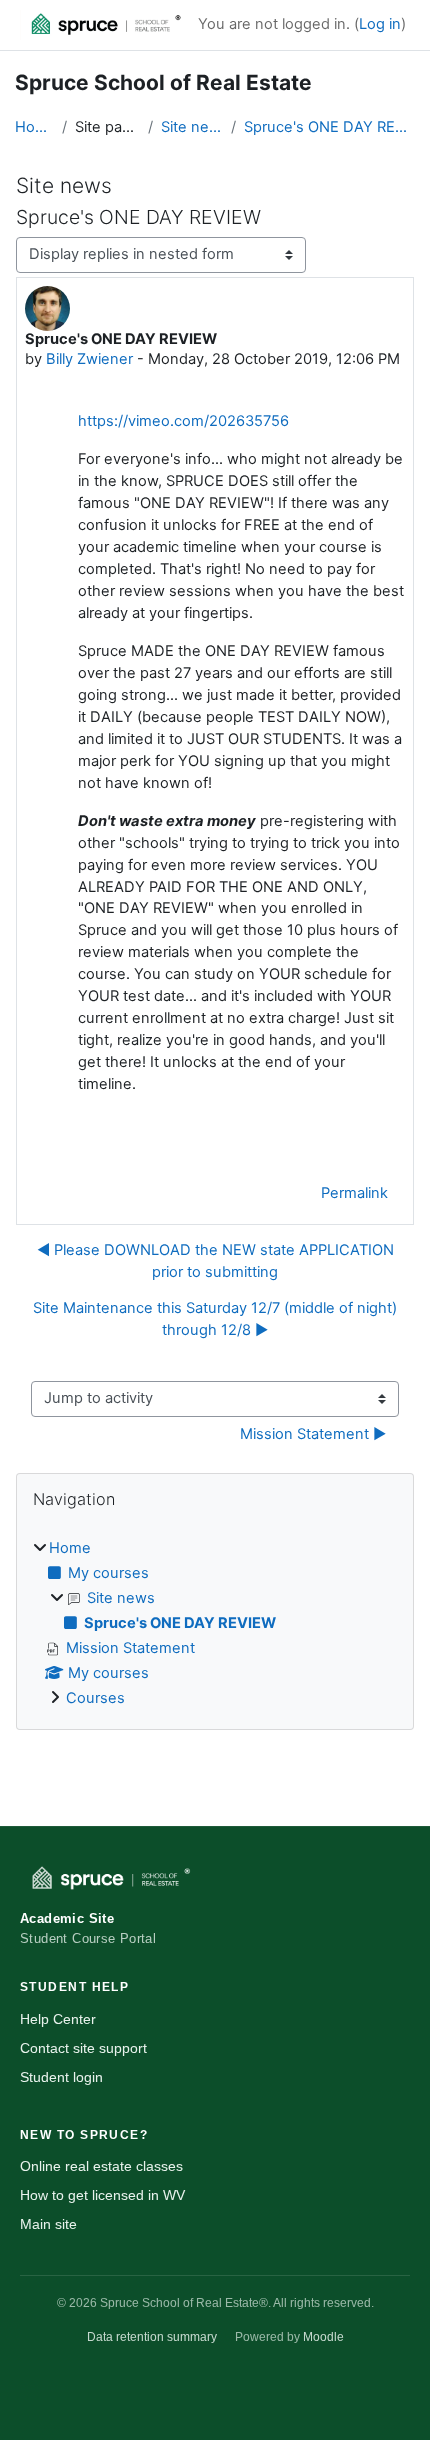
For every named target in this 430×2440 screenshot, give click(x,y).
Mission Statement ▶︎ (313, 1434)
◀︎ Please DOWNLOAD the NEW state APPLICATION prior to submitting (215, 1261)
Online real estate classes (101, 2166)
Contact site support (83, 2048)
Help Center (58, 2019)
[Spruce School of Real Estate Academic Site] (100, 25)
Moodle (323, 2337)
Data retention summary (152, 2337)
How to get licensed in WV (102, 2195)
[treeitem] (215, 1624)
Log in (380, 24)
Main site (48, 2224)
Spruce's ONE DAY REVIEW (329, 127)
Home (34, 127)
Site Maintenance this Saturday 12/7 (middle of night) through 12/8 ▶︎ (215, 1319)
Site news (191, 127)
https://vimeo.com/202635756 (183, 421)
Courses (95, 1698)
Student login (61, 2077)
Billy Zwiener (89, 359)
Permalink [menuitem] (354, 1193)
